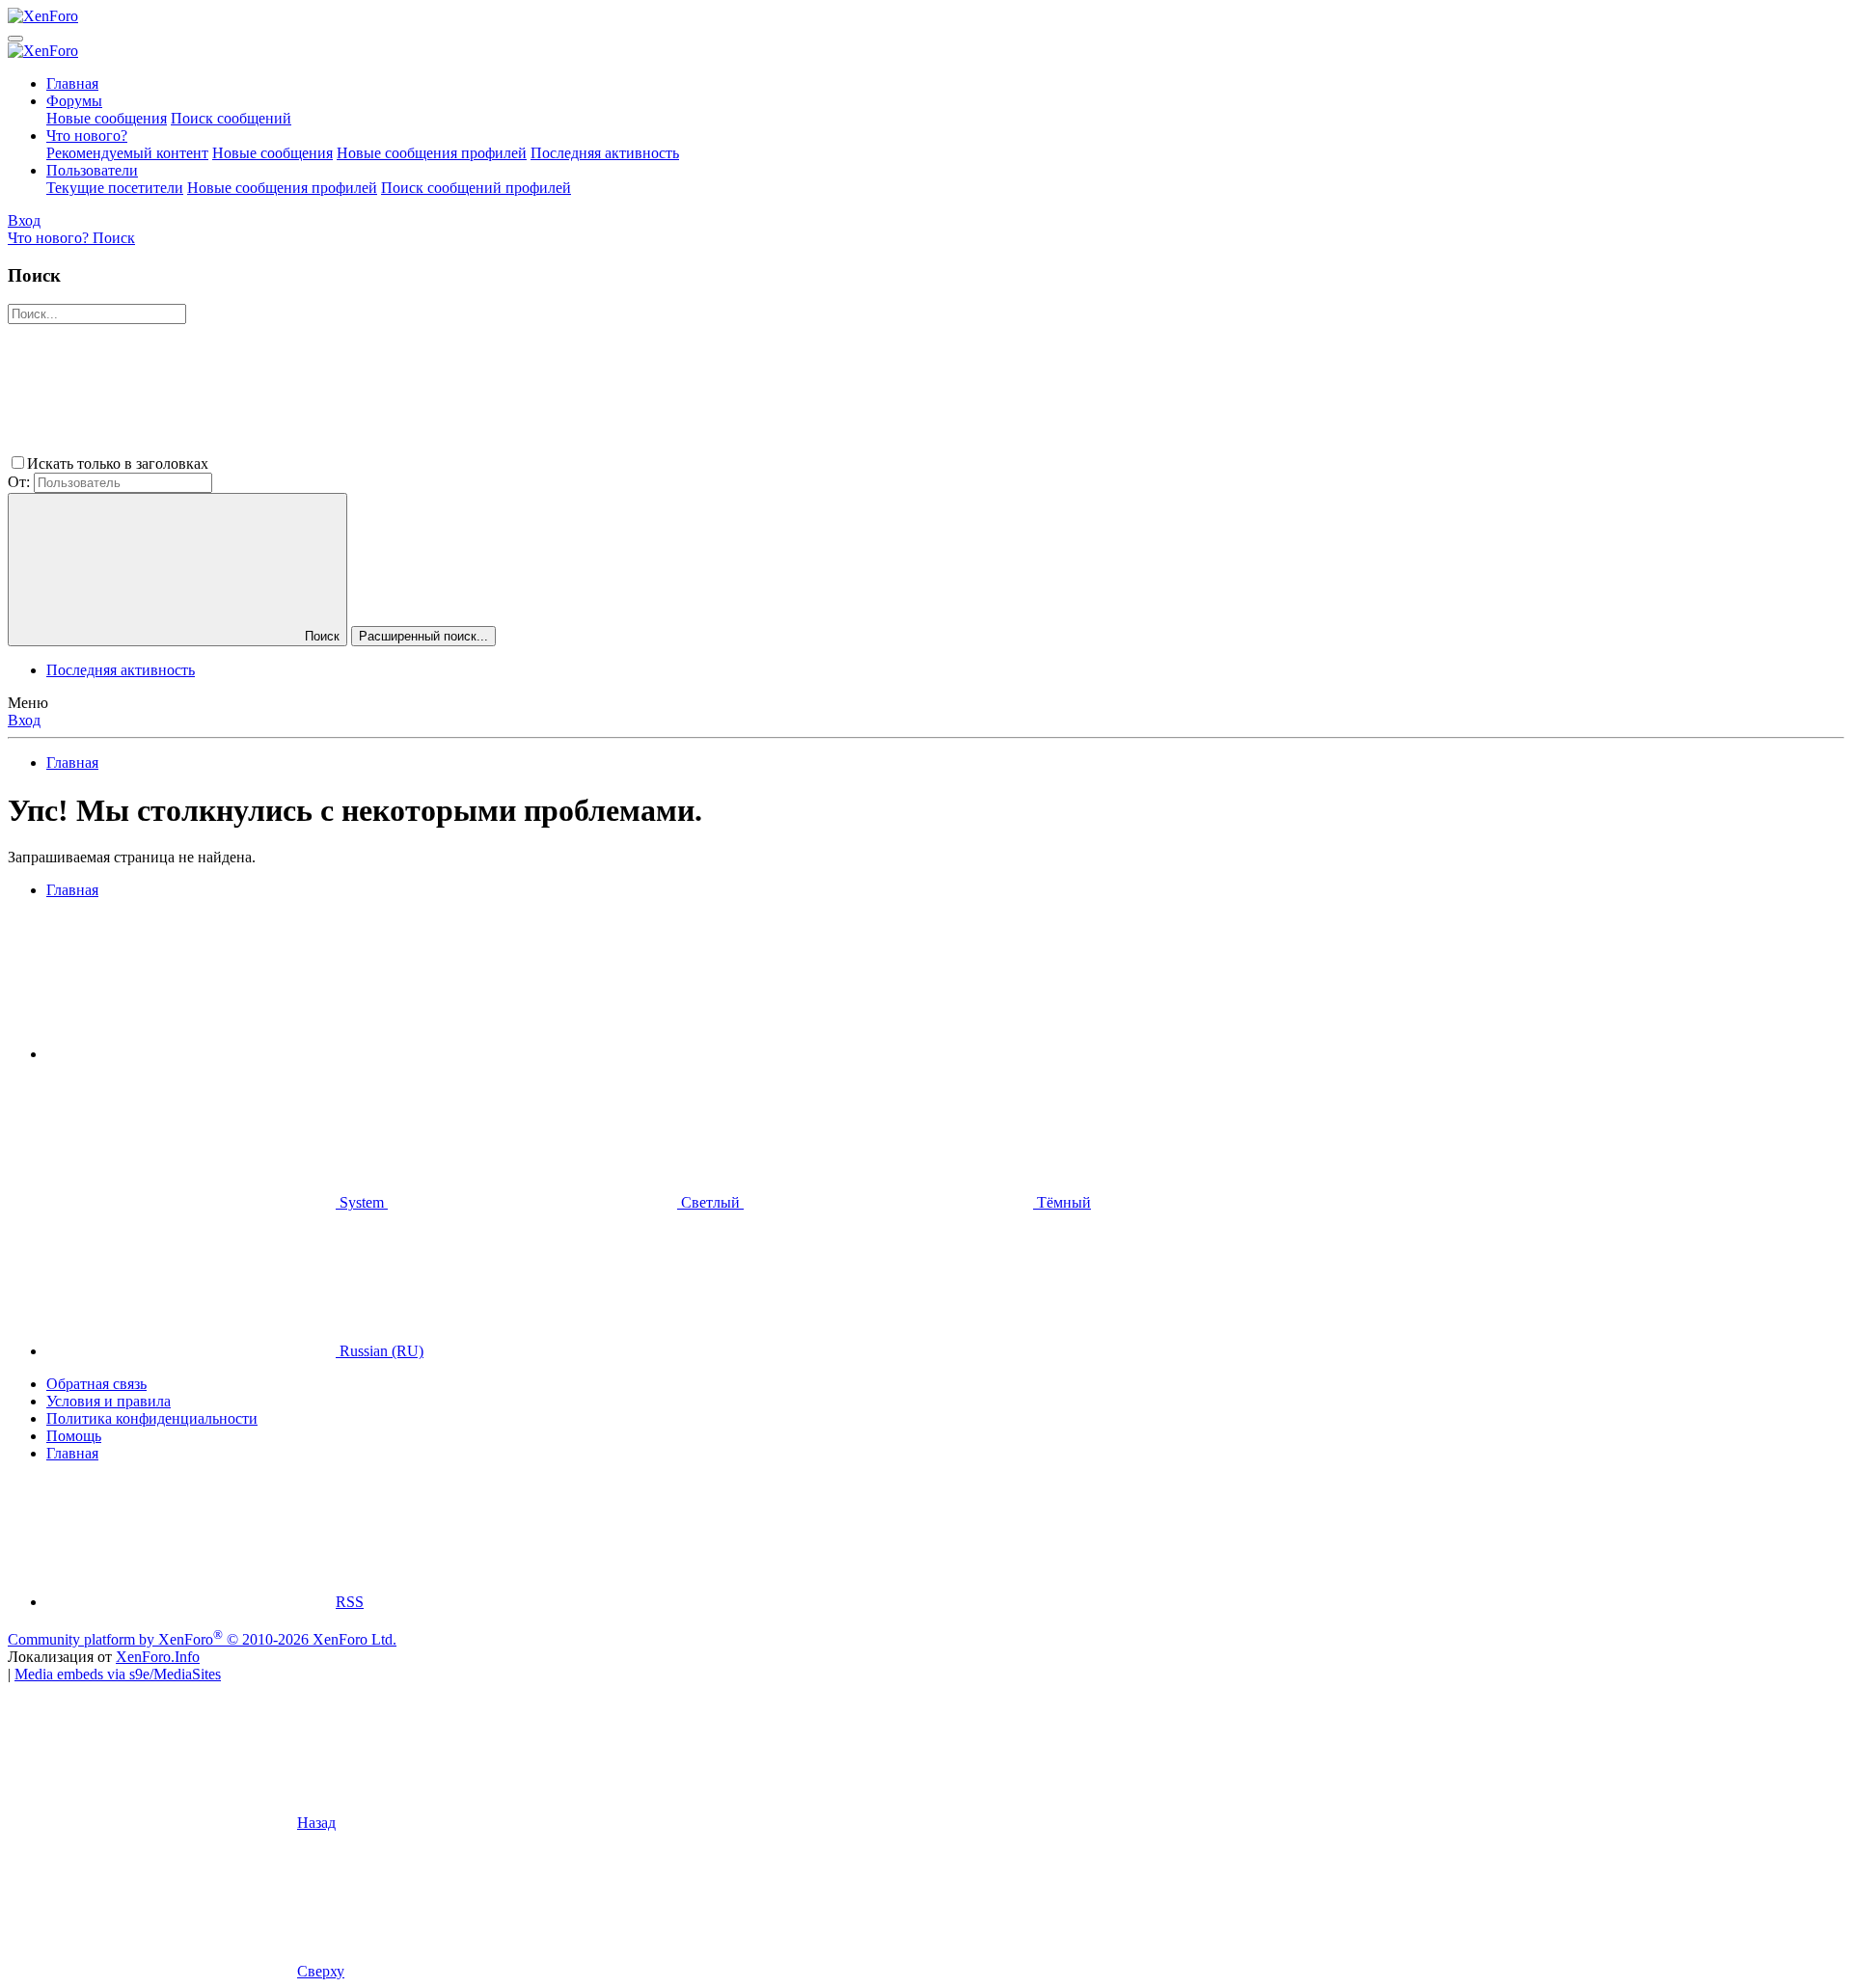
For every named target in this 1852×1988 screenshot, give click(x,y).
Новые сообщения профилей (432, 153)
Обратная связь (96, 1384)
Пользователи (92, 170)
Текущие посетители (115, 188)
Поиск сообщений (231, 118)
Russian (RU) (380, 1351)
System (362, 1202)
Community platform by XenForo (202, 1639)
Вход (24, 720)
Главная (72, 83)
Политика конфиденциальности (152, 1418)
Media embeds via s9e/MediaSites (118, 1674)
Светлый (710, 1202)
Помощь (74, 1436)
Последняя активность (605, 153)
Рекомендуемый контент (127, 153)
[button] (357, 463)
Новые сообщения (107, 118)
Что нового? (87, 136)
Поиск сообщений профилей (476, 188)
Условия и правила (109, 1401)
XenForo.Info (158, 1657)
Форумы (74, 101)
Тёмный (1062, 1202)
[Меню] (15, 39)
